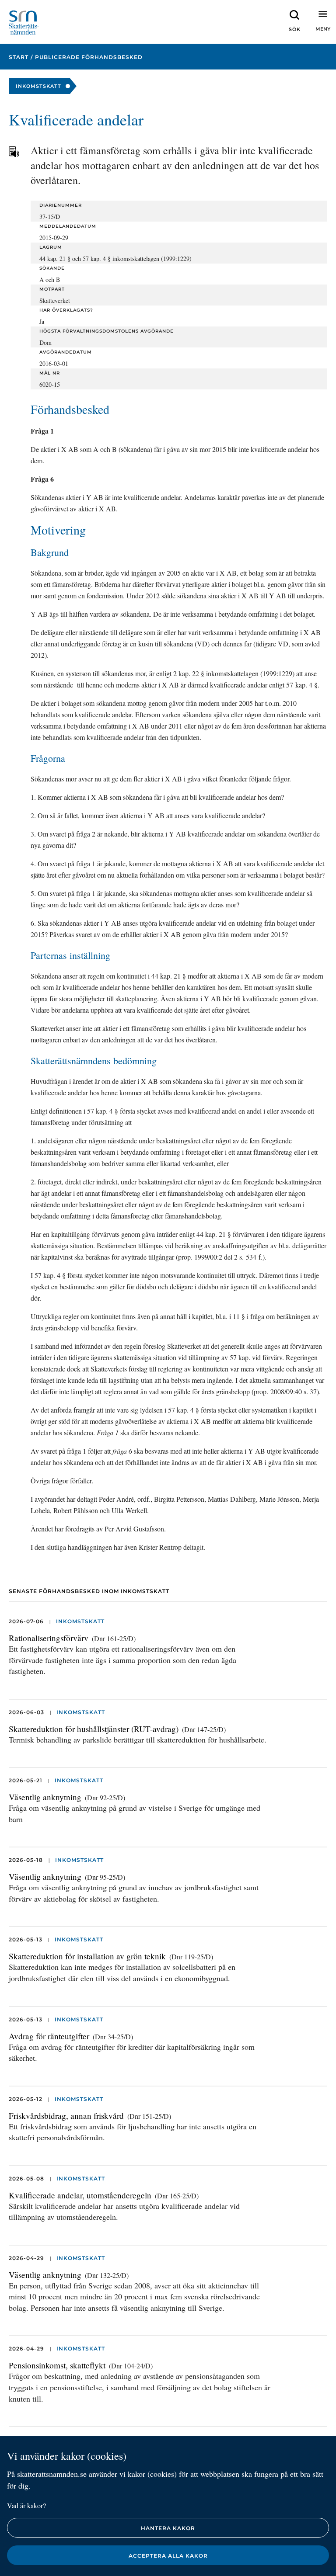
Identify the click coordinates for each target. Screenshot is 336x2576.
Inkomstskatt (80, 1621)
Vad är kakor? (26, 2505)
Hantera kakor (168, 2528)
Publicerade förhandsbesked (89, 57)
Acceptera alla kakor (168, 2556)
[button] (294, 22)
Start (19, 57)
